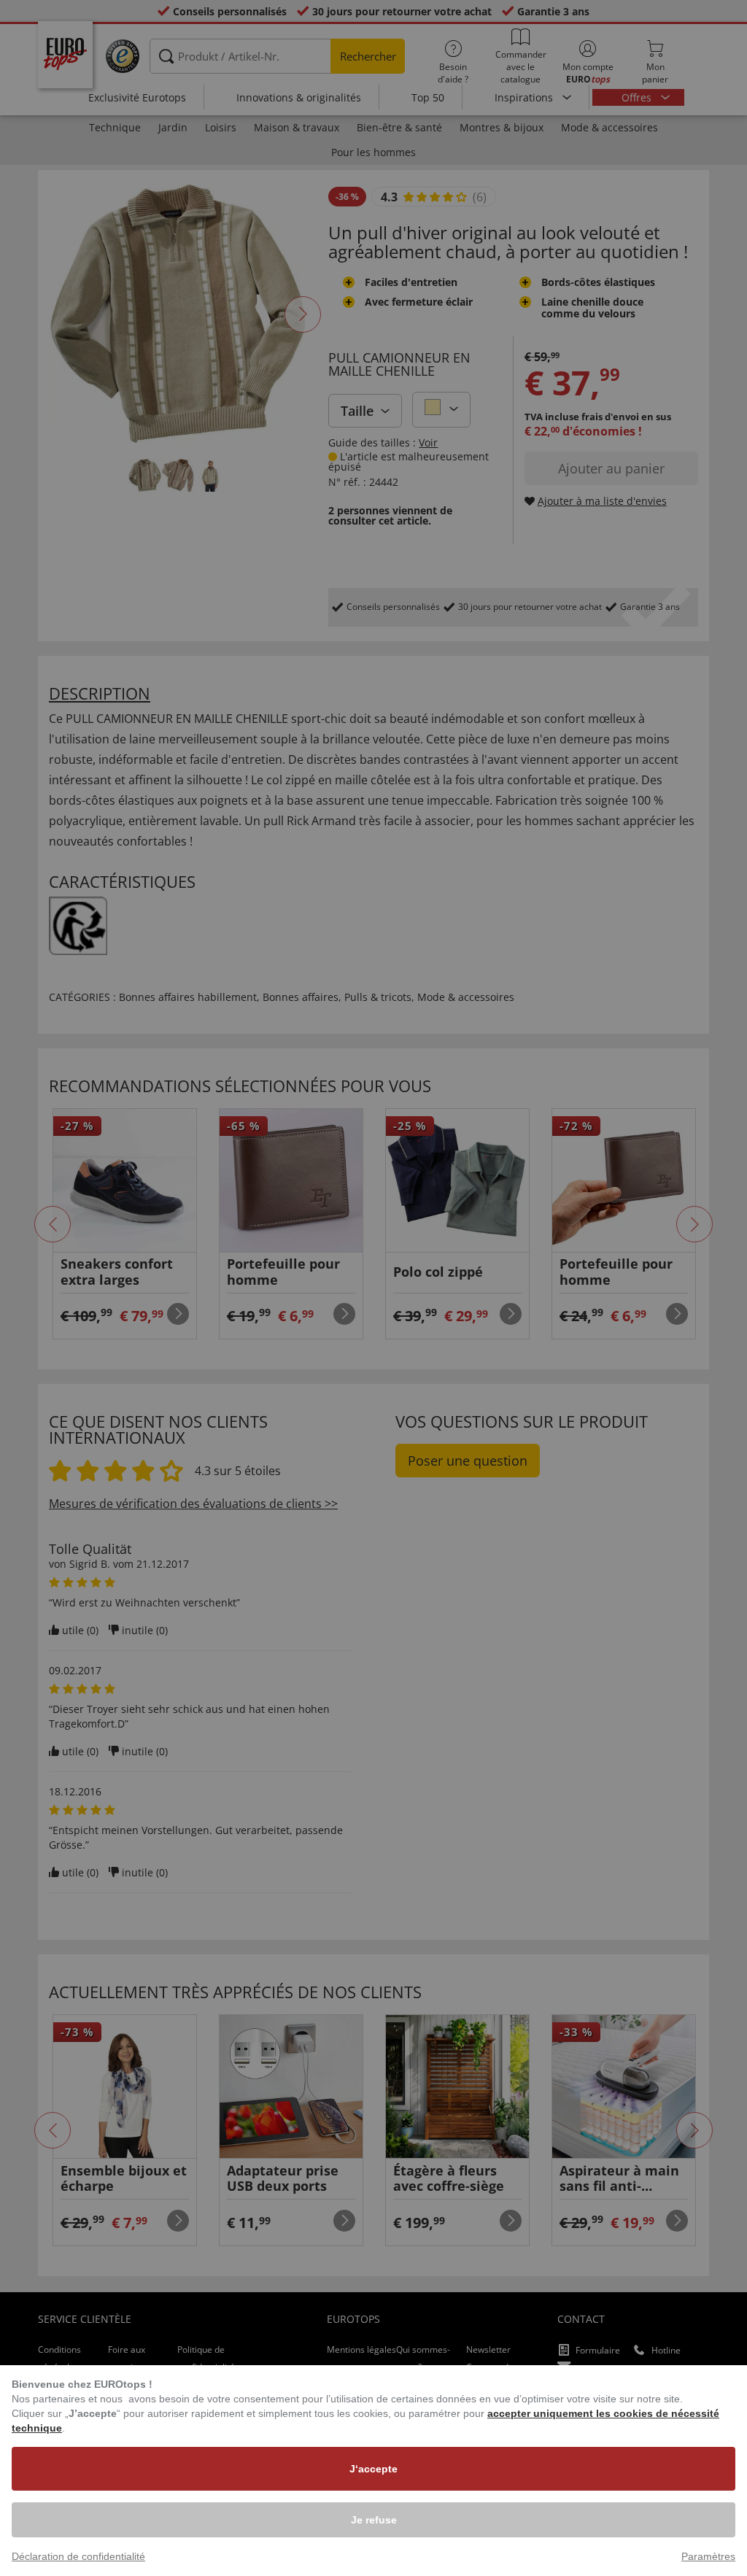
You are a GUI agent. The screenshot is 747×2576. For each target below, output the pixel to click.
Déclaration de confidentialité (78, 2556)
